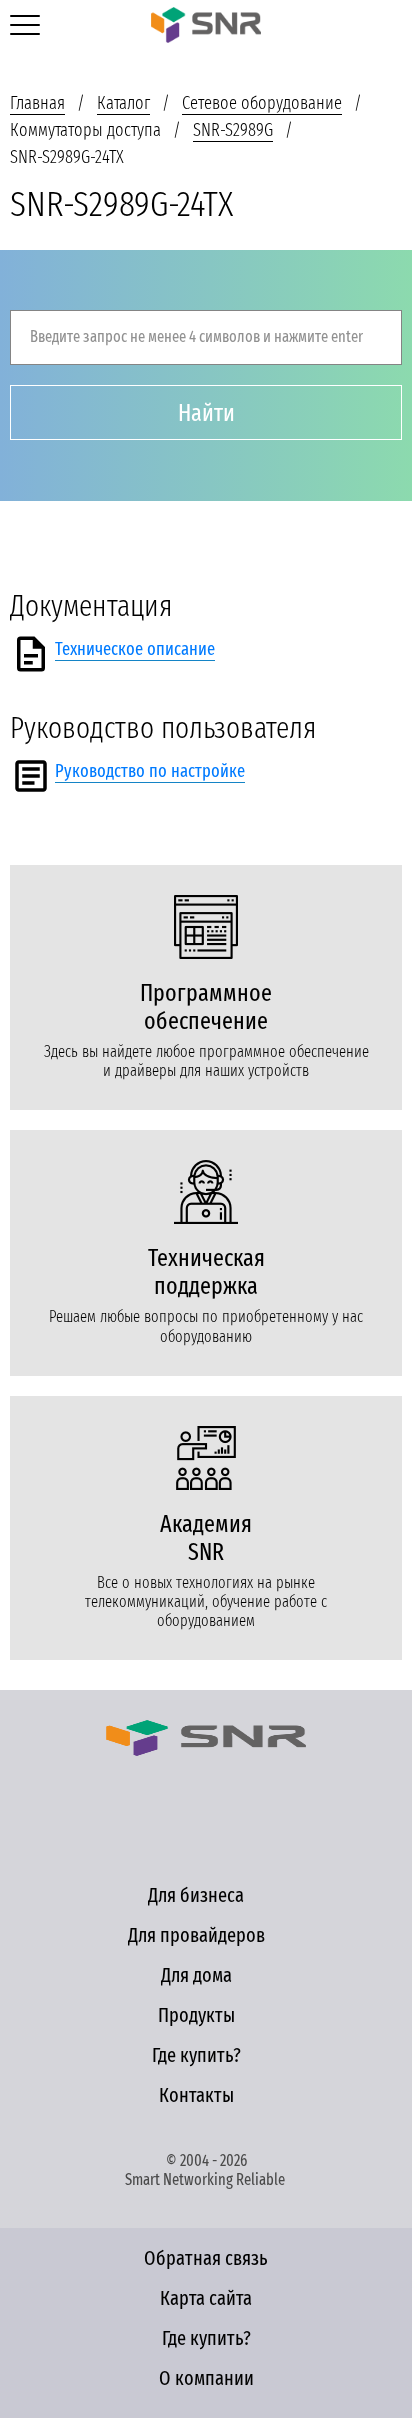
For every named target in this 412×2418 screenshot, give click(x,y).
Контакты (196, 2095)
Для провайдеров (196, 1935)
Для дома (196, 1975)
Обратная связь (206, 2258)
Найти (206, 413)
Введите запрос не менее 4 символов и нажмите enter (196, 336)
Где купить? (196, 2055)
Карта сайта (206, 2298)
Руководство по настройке (150, 771)
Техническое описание (135, 649)
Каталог (123, 103)
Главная (37, 103)
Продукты (196, 2015)
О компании (206, 2378)
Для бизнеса (196, 1895)
